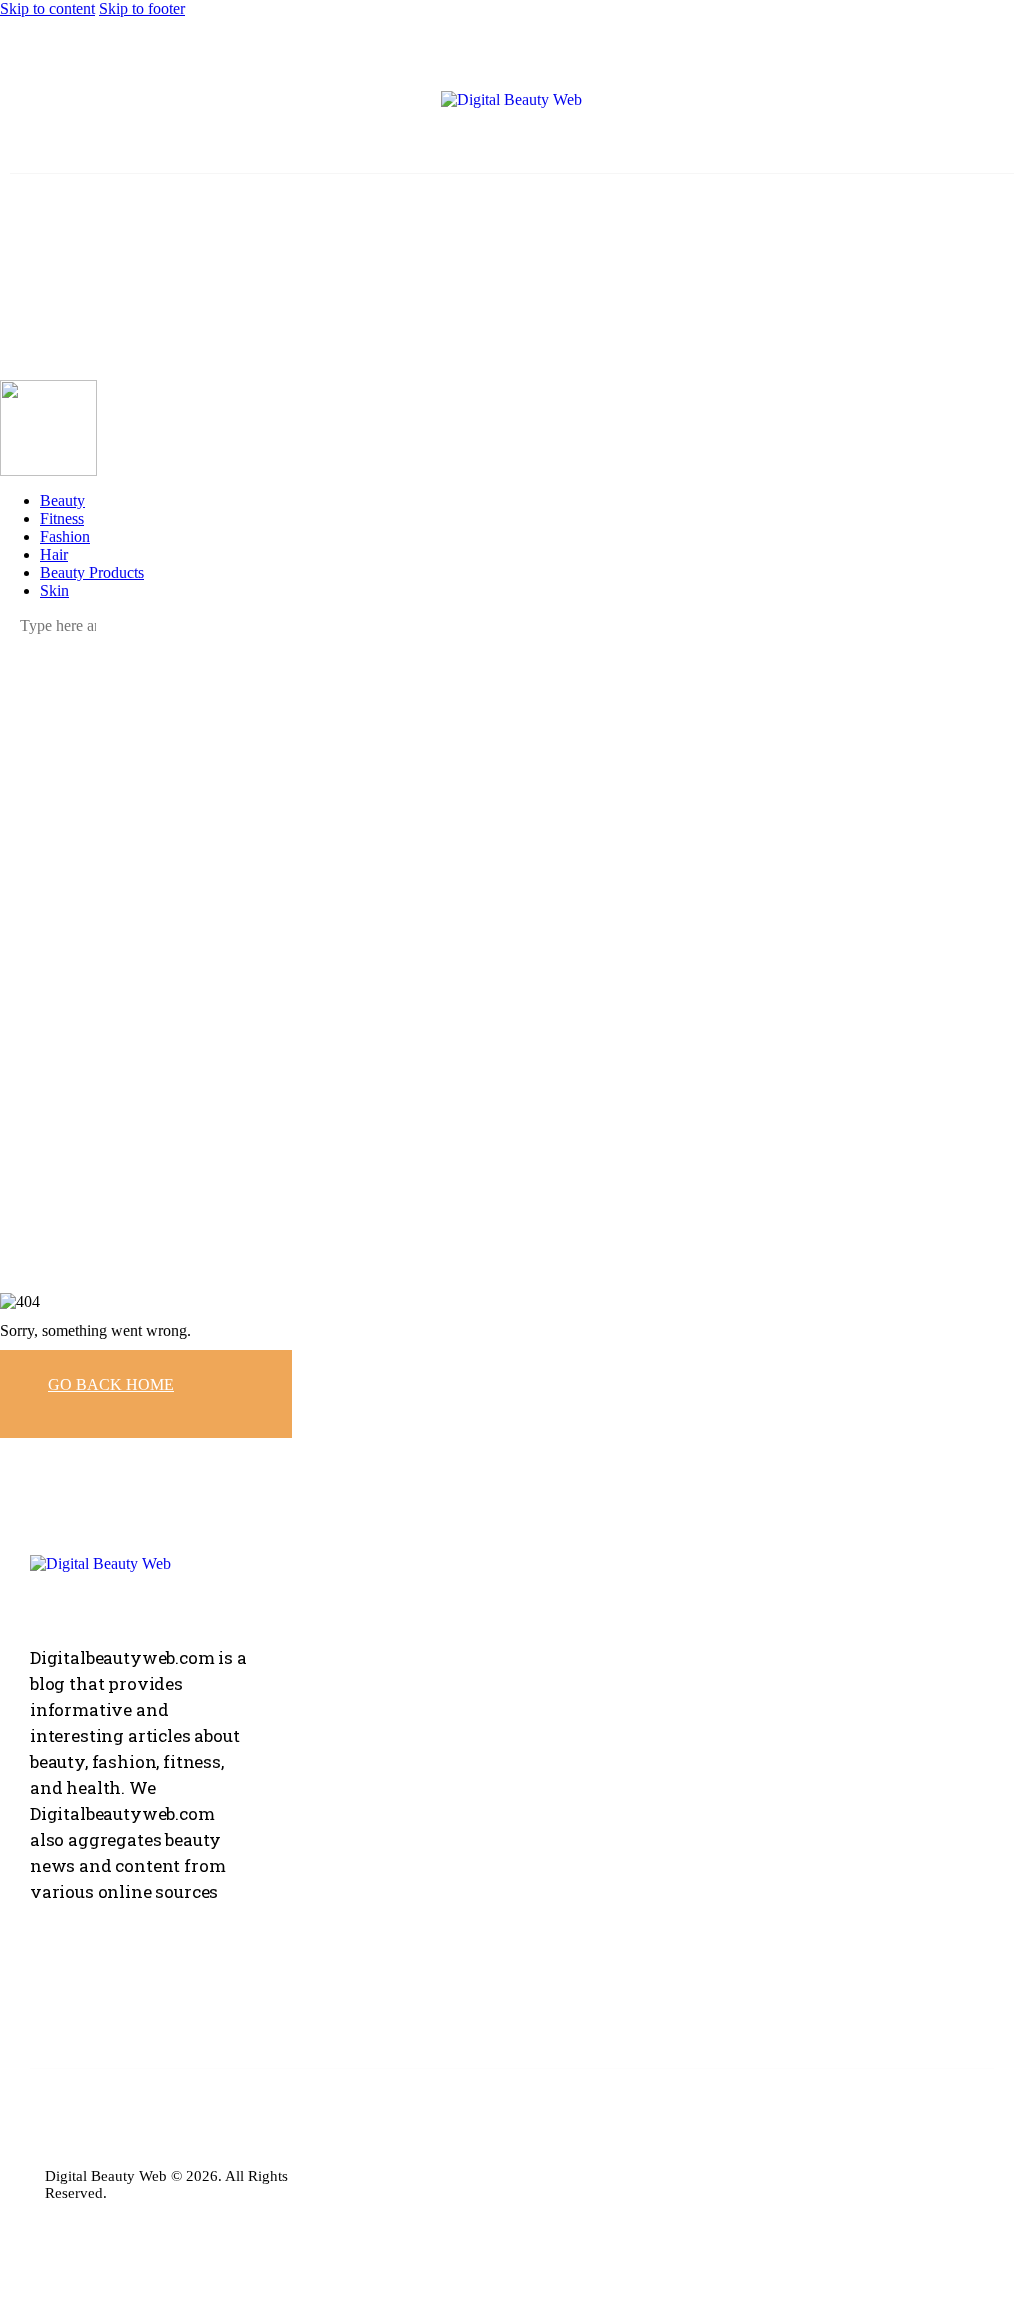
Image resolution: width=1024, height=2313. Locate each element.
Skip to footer (142, 8)
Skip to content (47, 8)
